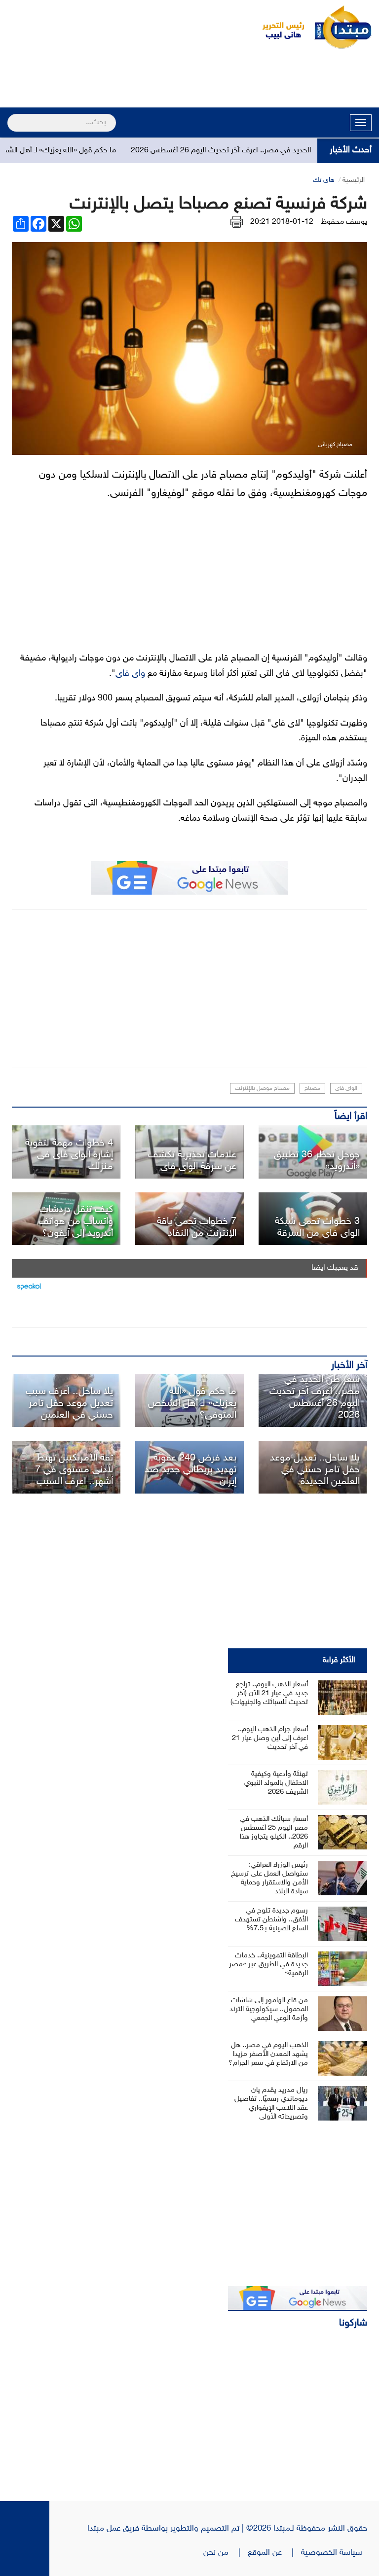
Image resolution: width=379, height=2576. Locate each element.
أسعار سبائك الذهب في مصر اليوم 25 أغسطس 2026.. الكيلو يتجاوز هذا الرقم (274, 1832)
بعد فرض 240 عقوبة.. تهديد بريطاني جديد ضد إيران (190, 1470)
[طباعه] (237, 222)
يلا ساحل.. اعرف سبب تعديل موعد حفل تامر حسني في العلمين (69, 1403)
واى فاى (130, 674)
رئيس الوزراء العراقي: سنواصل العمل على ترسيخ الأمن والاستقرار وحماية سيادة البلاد (269, 1878)
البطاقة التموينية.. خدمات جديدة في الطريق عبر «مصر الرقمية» (268, 1965)
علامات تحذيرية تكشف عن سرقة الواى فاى (192, 1161)
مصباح (312, 1088)
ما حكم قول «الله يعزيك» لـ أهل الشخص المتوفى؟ (192, 1403)
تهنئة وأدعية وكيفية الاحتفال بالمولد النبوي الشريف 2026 (276, 1783)
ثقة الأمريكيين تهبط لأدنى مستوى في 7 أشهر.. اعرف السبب (74, 1470)
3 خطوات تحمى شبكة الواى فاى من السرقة (317, 1227)
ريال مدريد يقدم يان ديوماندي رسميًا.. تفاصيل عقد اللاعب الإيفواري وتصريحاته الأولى (271, 2104)
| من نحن (226, 2553)
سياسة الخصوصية (334, 2553)
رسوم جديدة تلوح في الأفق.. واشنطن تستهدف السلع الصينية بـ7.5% (271, 1920)
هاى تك (324, 180)
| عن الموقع (274, 2553)
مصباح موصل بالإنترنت (262, 1088)
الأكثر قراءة (339, 1660)
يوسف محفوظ (344, 222)
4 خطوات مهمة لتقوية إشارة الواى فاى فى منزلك (69, 1155)
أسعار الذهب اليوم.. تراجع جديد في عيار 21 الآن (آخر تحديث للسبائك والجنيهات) (269, 1693)
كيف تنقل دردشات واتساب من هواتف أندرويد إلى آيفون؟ (76, 1221)
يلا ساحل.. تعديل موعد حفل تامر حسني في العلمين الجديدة (315, 1470)
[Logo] (278, 27)
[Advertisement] (189, 80)
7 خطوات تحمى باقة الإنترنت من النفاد (197, 1227)
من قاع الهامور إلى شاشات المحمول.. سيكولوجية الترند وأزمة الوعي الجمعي (269, 2009)
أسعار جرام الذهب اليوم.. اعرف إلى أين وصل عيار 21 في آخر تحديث (270, 1738)
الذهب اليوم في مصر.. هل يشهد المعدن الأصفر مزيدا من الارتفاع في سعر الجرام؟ (268, 2054)
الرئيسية (354, 180)
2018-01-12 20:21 (282, 222)
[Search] (12, 116)
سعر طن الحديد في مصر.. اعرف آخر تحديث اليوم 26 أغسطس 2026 (261, 151)
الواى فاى (346, 1088)
